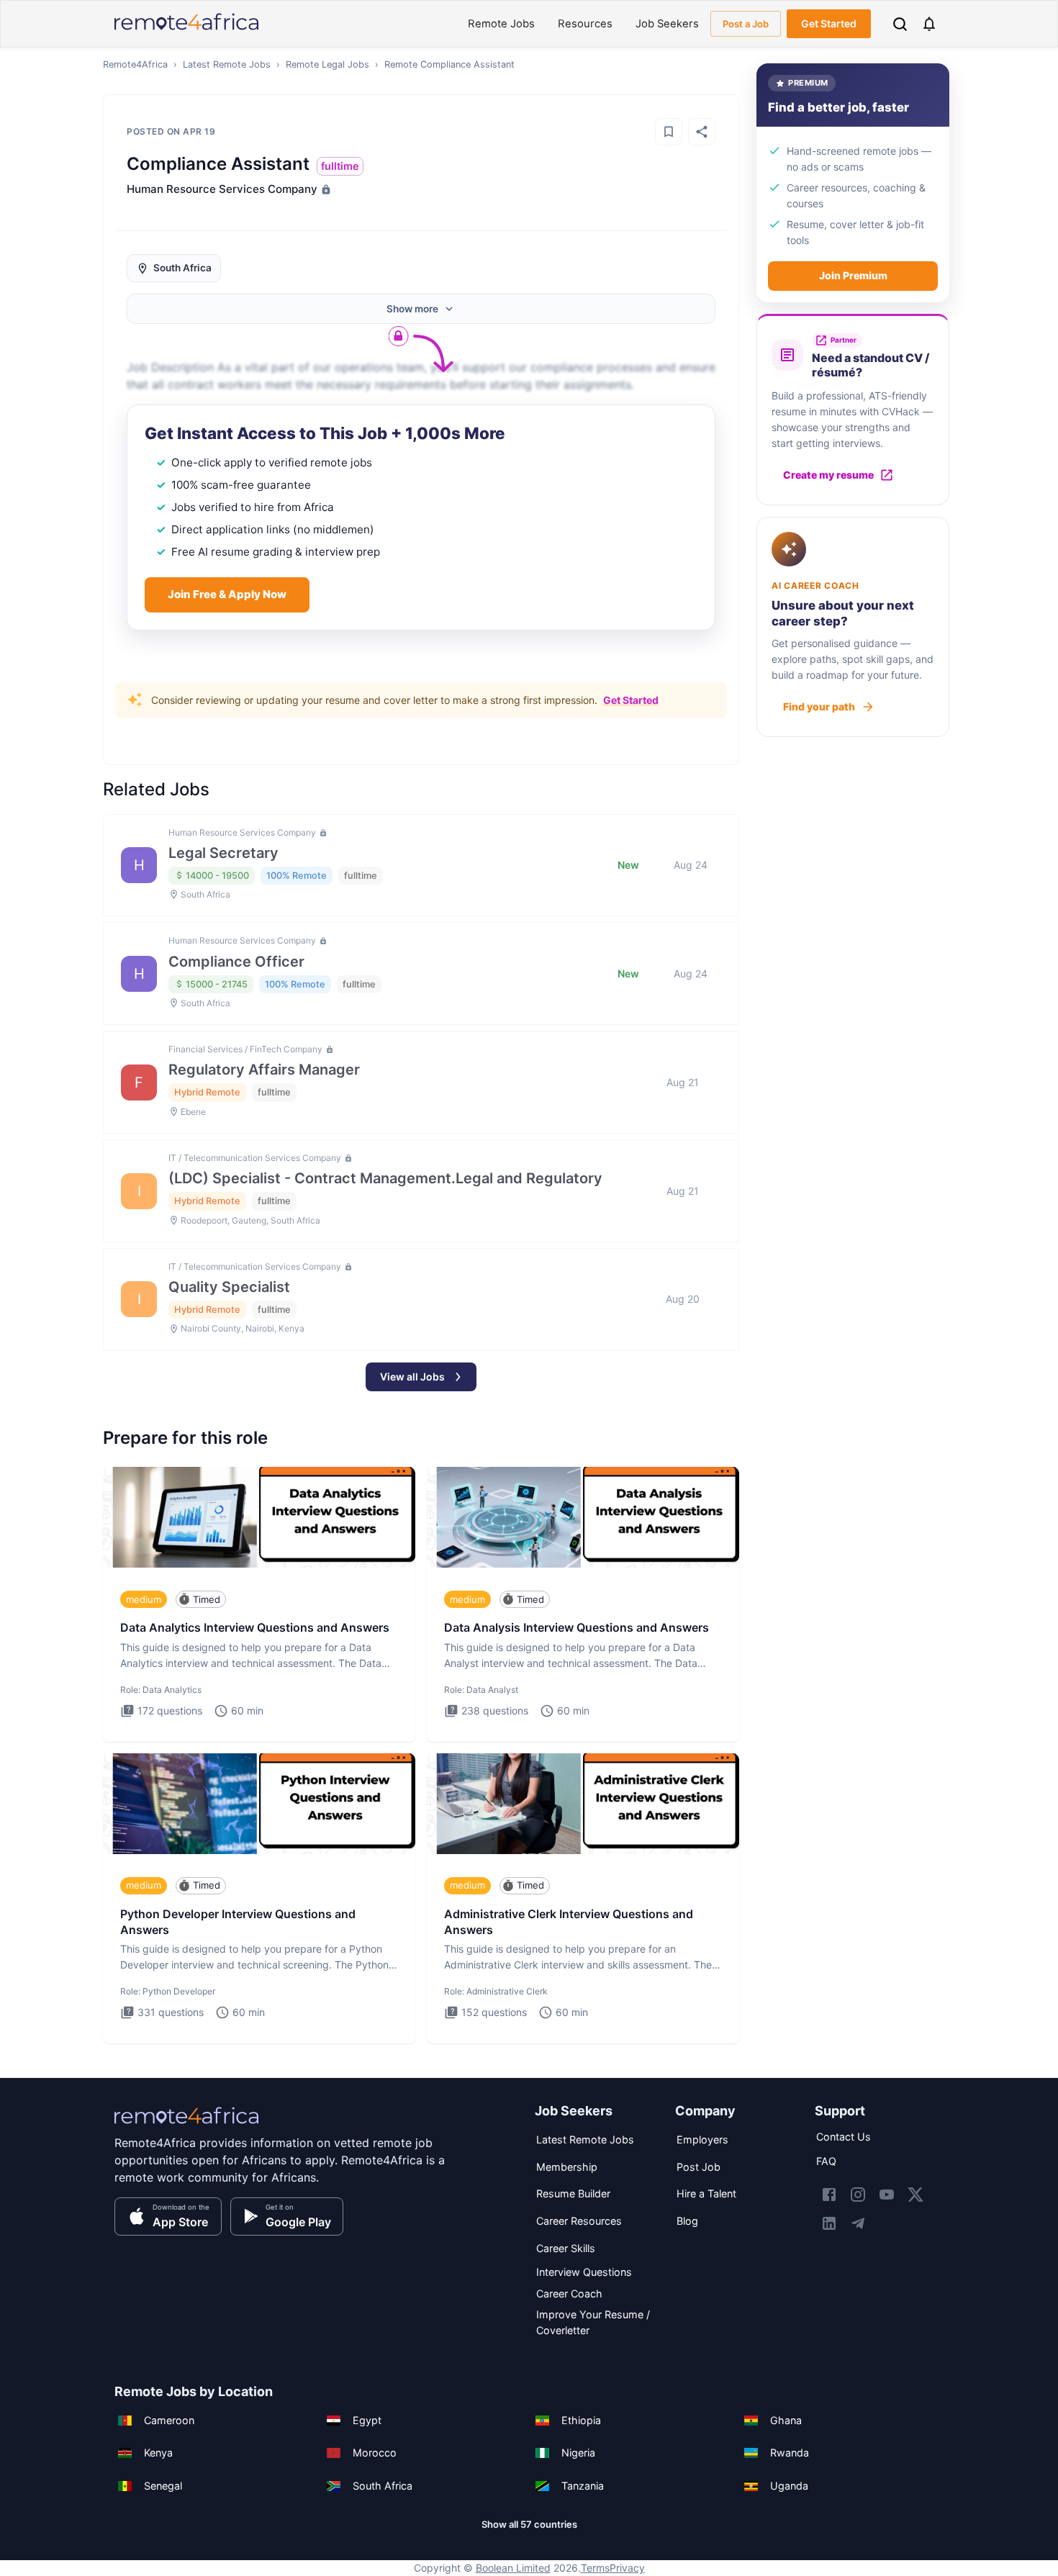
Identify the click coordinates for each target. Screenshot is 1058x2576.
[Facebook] (829, 2195)
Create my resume (828, 475)
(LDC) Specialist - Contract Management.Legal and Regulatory (385, 1178)
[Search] (900, 24)
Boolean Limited (513, 2568)
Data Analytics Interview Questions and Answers (255, 1627)
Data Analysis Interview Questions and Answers (577, 1627)
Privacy (627, 2568)
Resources (585, 24)
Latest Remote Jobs (227, 64)
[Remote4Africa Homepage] (186, 31)
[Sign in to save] (669, 132)
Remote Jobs (501, 24)
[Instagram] (858, 2195)
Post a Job (746, 24)
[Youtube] (887, 2195)
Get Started (829, 23)
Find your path (819, 706)
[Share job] (702, 132)
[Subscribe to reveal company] (325, 189)
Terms (595, 2568)
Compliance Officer (236, 962)
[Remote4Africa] (186, 2125)
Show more (412, 309)
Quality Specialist (229, 1287)
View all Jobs (412, 1377)
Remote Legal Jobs (327, 64)
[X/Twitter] (915, 2195)
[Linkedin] (829, 2223)
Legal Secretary (223, 853)
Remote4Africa (135, 64)
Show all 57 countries (529, 2524)
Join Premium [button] (853, 275)
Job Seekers (667, 24)
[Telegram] (858, 2223)
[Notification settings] (929, 24)
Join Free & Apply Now (227, 594)
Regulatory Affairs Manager (264, 1070)
